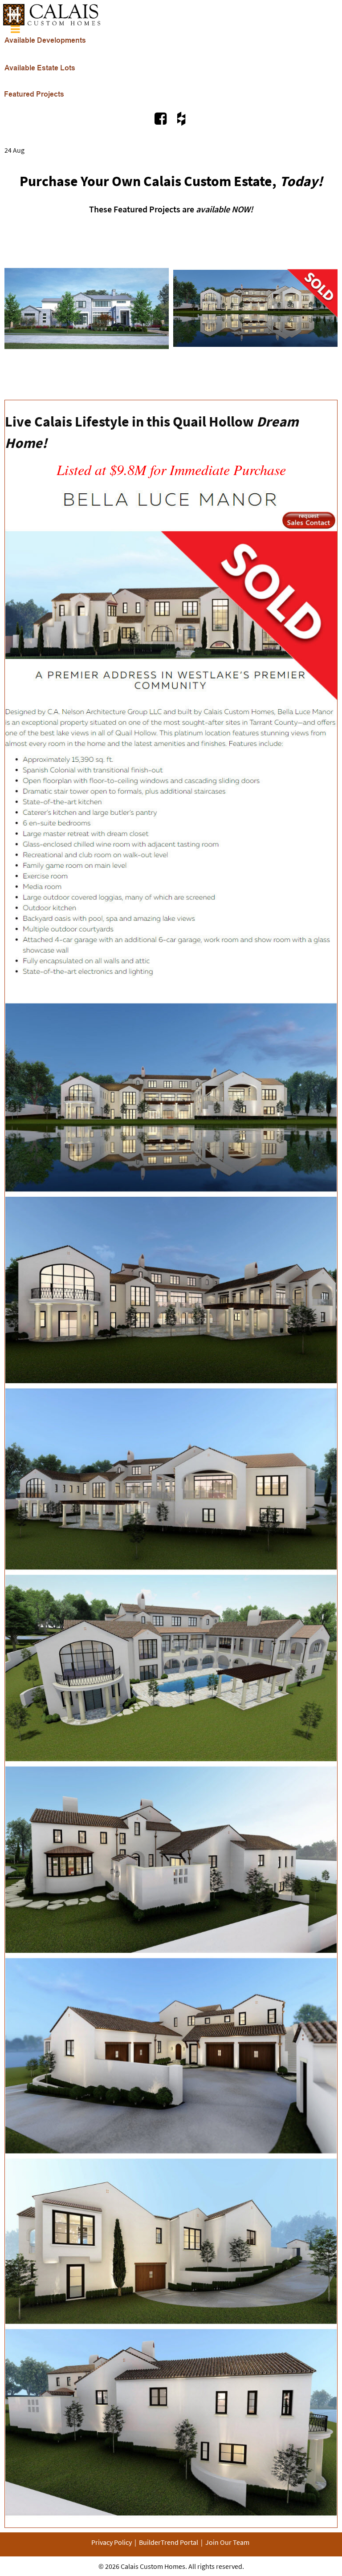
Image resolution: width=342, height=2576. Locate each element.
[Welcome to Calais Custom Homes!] (52, 10)
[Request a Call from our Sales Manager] (171, 1504)
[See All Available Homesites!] (45, 36)
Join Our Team (227, 2542)
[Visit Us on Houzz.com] (181, 118)
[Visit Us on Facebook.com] (162, 118)
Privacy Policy (112, 2542)
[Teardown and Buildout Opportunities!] (40, 63)
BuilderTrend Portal (169, 2542)
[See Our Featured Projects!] (34, 90)
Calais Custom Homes (153, 2566)
